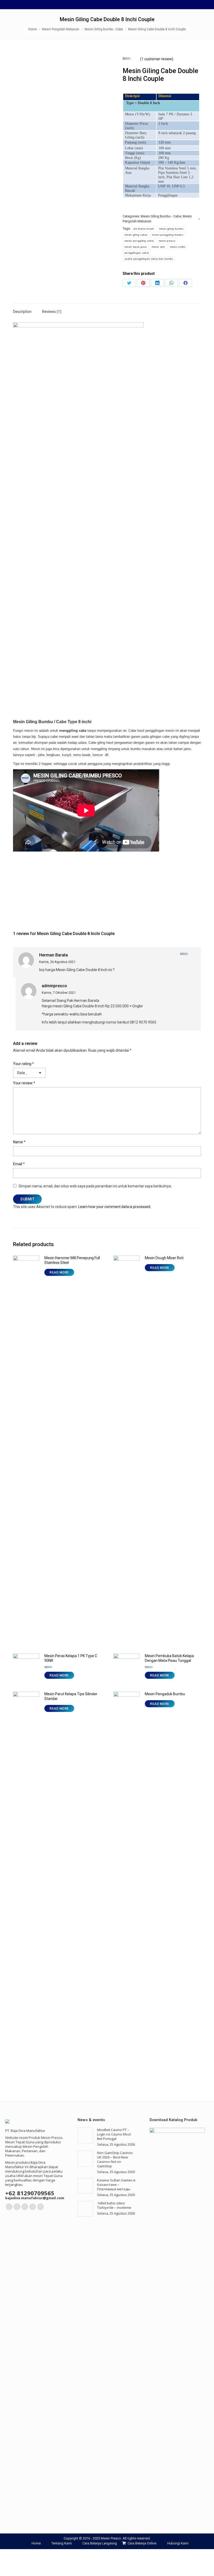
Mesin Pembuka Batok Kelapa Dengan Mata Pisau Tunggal (169, 1658)
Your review (24, 1083)
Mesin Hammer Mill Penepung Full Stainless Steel (72, 1260)
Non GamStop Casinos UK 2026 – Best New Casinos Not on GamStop (115, 2159)
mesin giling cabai (136, 235)
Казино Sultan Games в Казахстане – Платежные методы (116, 2185)
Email (19, 1164)
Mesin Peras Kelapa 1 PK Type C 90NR (71, 1658)
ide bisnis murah (144, 229)
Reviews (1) (52, 312)
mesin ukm (158, 247)
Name (19, 1142)
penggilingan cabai (137, 253)
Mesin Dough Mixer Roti (164, 1258)
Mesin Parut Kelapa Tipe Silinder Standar (71, 1696)
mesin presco (167, 241)
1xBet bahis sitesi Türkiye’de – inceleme (114, 2205)
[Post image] (85, 2135)
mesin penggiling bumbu (168, 235)
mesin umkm (178, 247)
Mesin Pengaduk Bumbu (165, 1694)
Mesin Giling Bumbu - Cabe (161, 216)
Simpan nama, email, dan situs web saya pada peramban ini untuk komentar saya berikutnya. (95, 1186)
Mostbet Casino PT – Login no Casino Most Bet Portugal (114, 2134)
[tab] (22, 309)
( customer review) (157, 59)
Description (22, 312)
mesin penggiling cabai (139, 241)
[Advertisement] (107, 892)
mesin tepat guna (136, 247)
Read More (59, 1272)
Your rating (23, 1064)
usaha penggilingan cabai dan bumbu (149, 259)
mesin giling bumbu (171, 229)
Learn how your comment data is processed (114, 1207)
